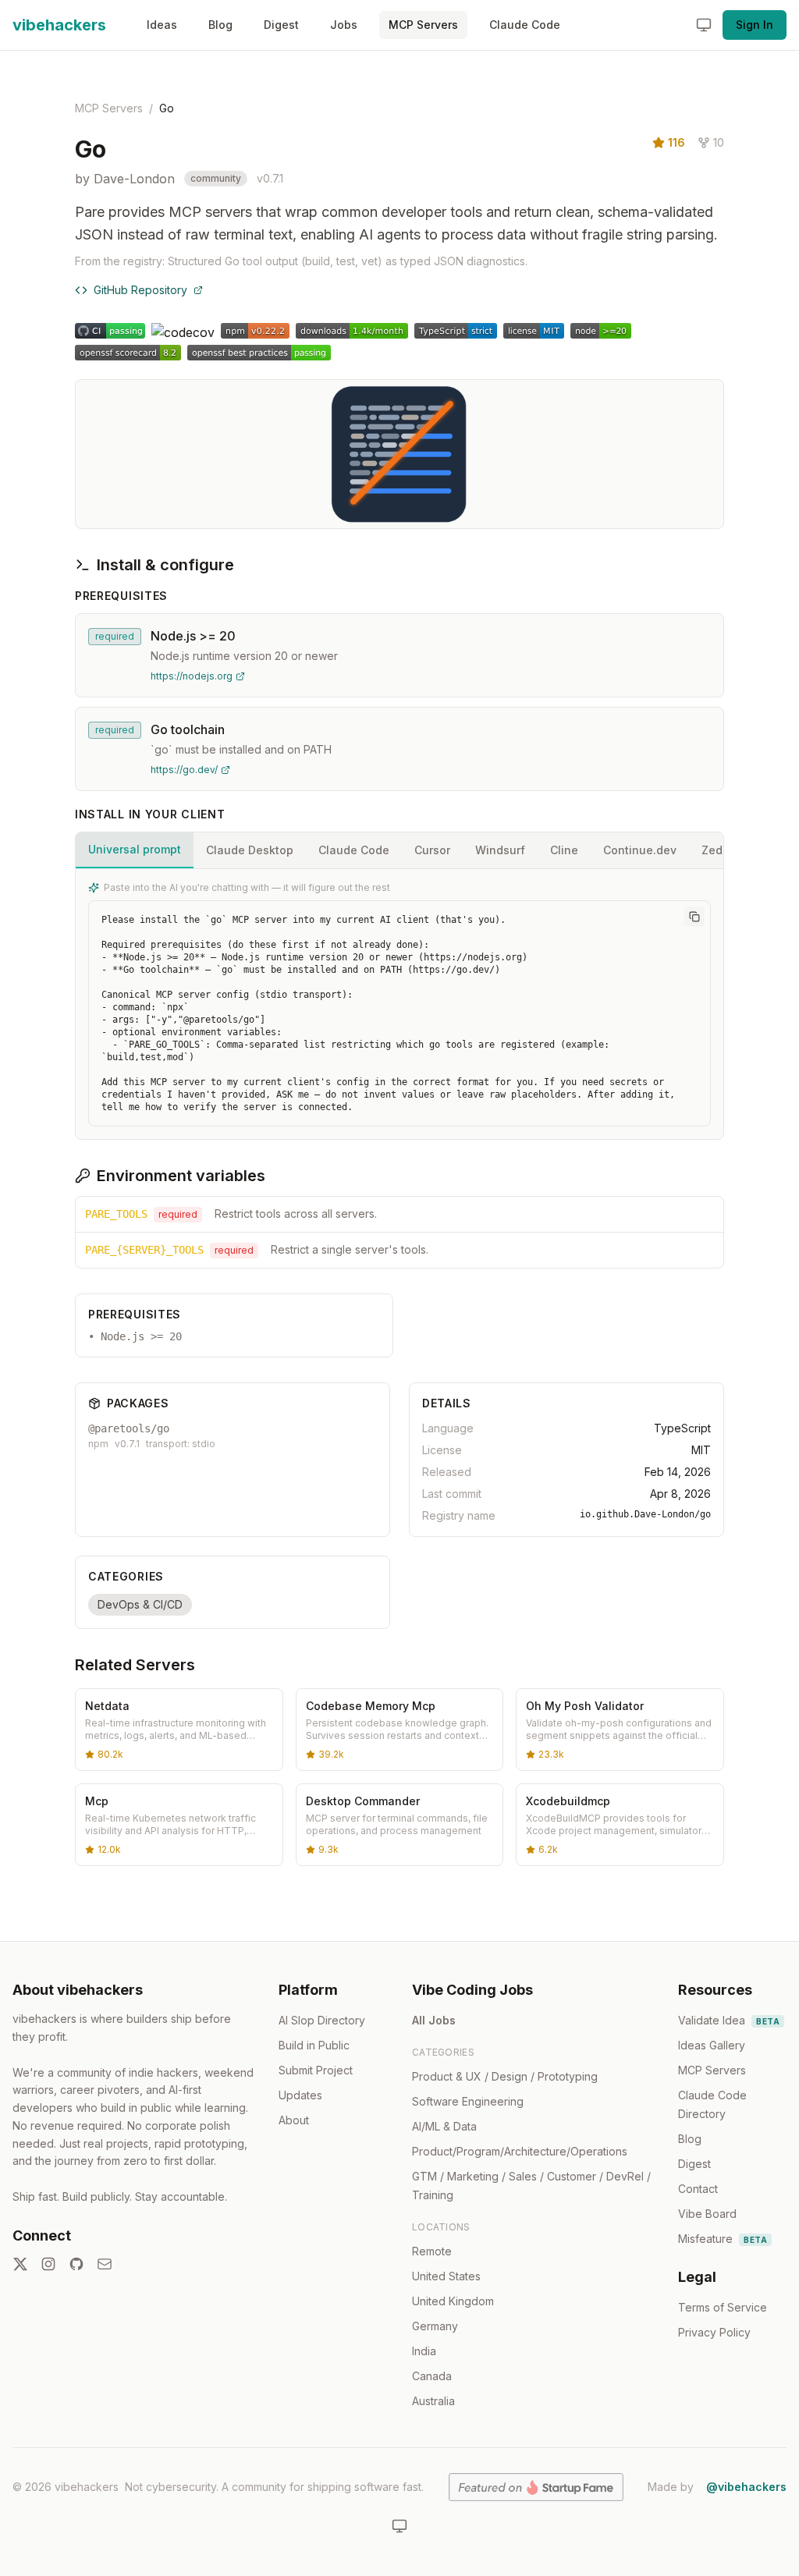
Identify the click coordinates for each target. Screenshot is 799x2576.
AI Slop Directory (322, 2020)
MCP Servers (423, 25)
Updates (300, 2095)
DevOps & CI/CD (140, 1604)
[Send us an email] (105, 2264)
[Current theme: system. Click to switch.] (704, 25)
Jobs (344, 25)
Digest (281, 25)
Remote (432, 2251)
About (294, 2120)
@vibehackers (746, 2487)
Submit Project (316, 2070)
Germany (435, 2326)
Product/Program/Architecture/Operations (520, 2151)
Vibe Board (707, 2214)
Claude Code (525, 25)
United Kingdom (453, 2301)
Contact (698, 2189)
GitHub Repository (140, 290)
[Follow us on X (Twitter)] (20, 2264)
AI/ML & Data (444, 2126)
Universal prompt (135, 849)
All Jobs (434, 2020)
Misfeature (723, 2239)
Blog (220, 25)
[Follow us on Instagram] (48, 2264)
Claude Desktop (250, 850)
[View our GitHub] (76, 2264)
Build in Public (314, 2045)
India (424, 2351)
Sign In (755, 25)
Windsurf (500, 850)
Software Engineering (468, 2101)
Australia (433, 2401)
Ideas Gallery (712, 2045)
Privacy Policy (714, 2332)
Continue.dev (640, 850)
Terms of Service (723, 2307)
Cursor (432, 850)
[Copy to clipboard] (694, 917)
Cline (564, 850)
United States (446, 2276)
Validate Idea (729, 2020)
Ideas (162, 25)
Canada (432, 2376)
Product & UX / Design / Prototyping (505, 2076)
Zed (712, 850)
